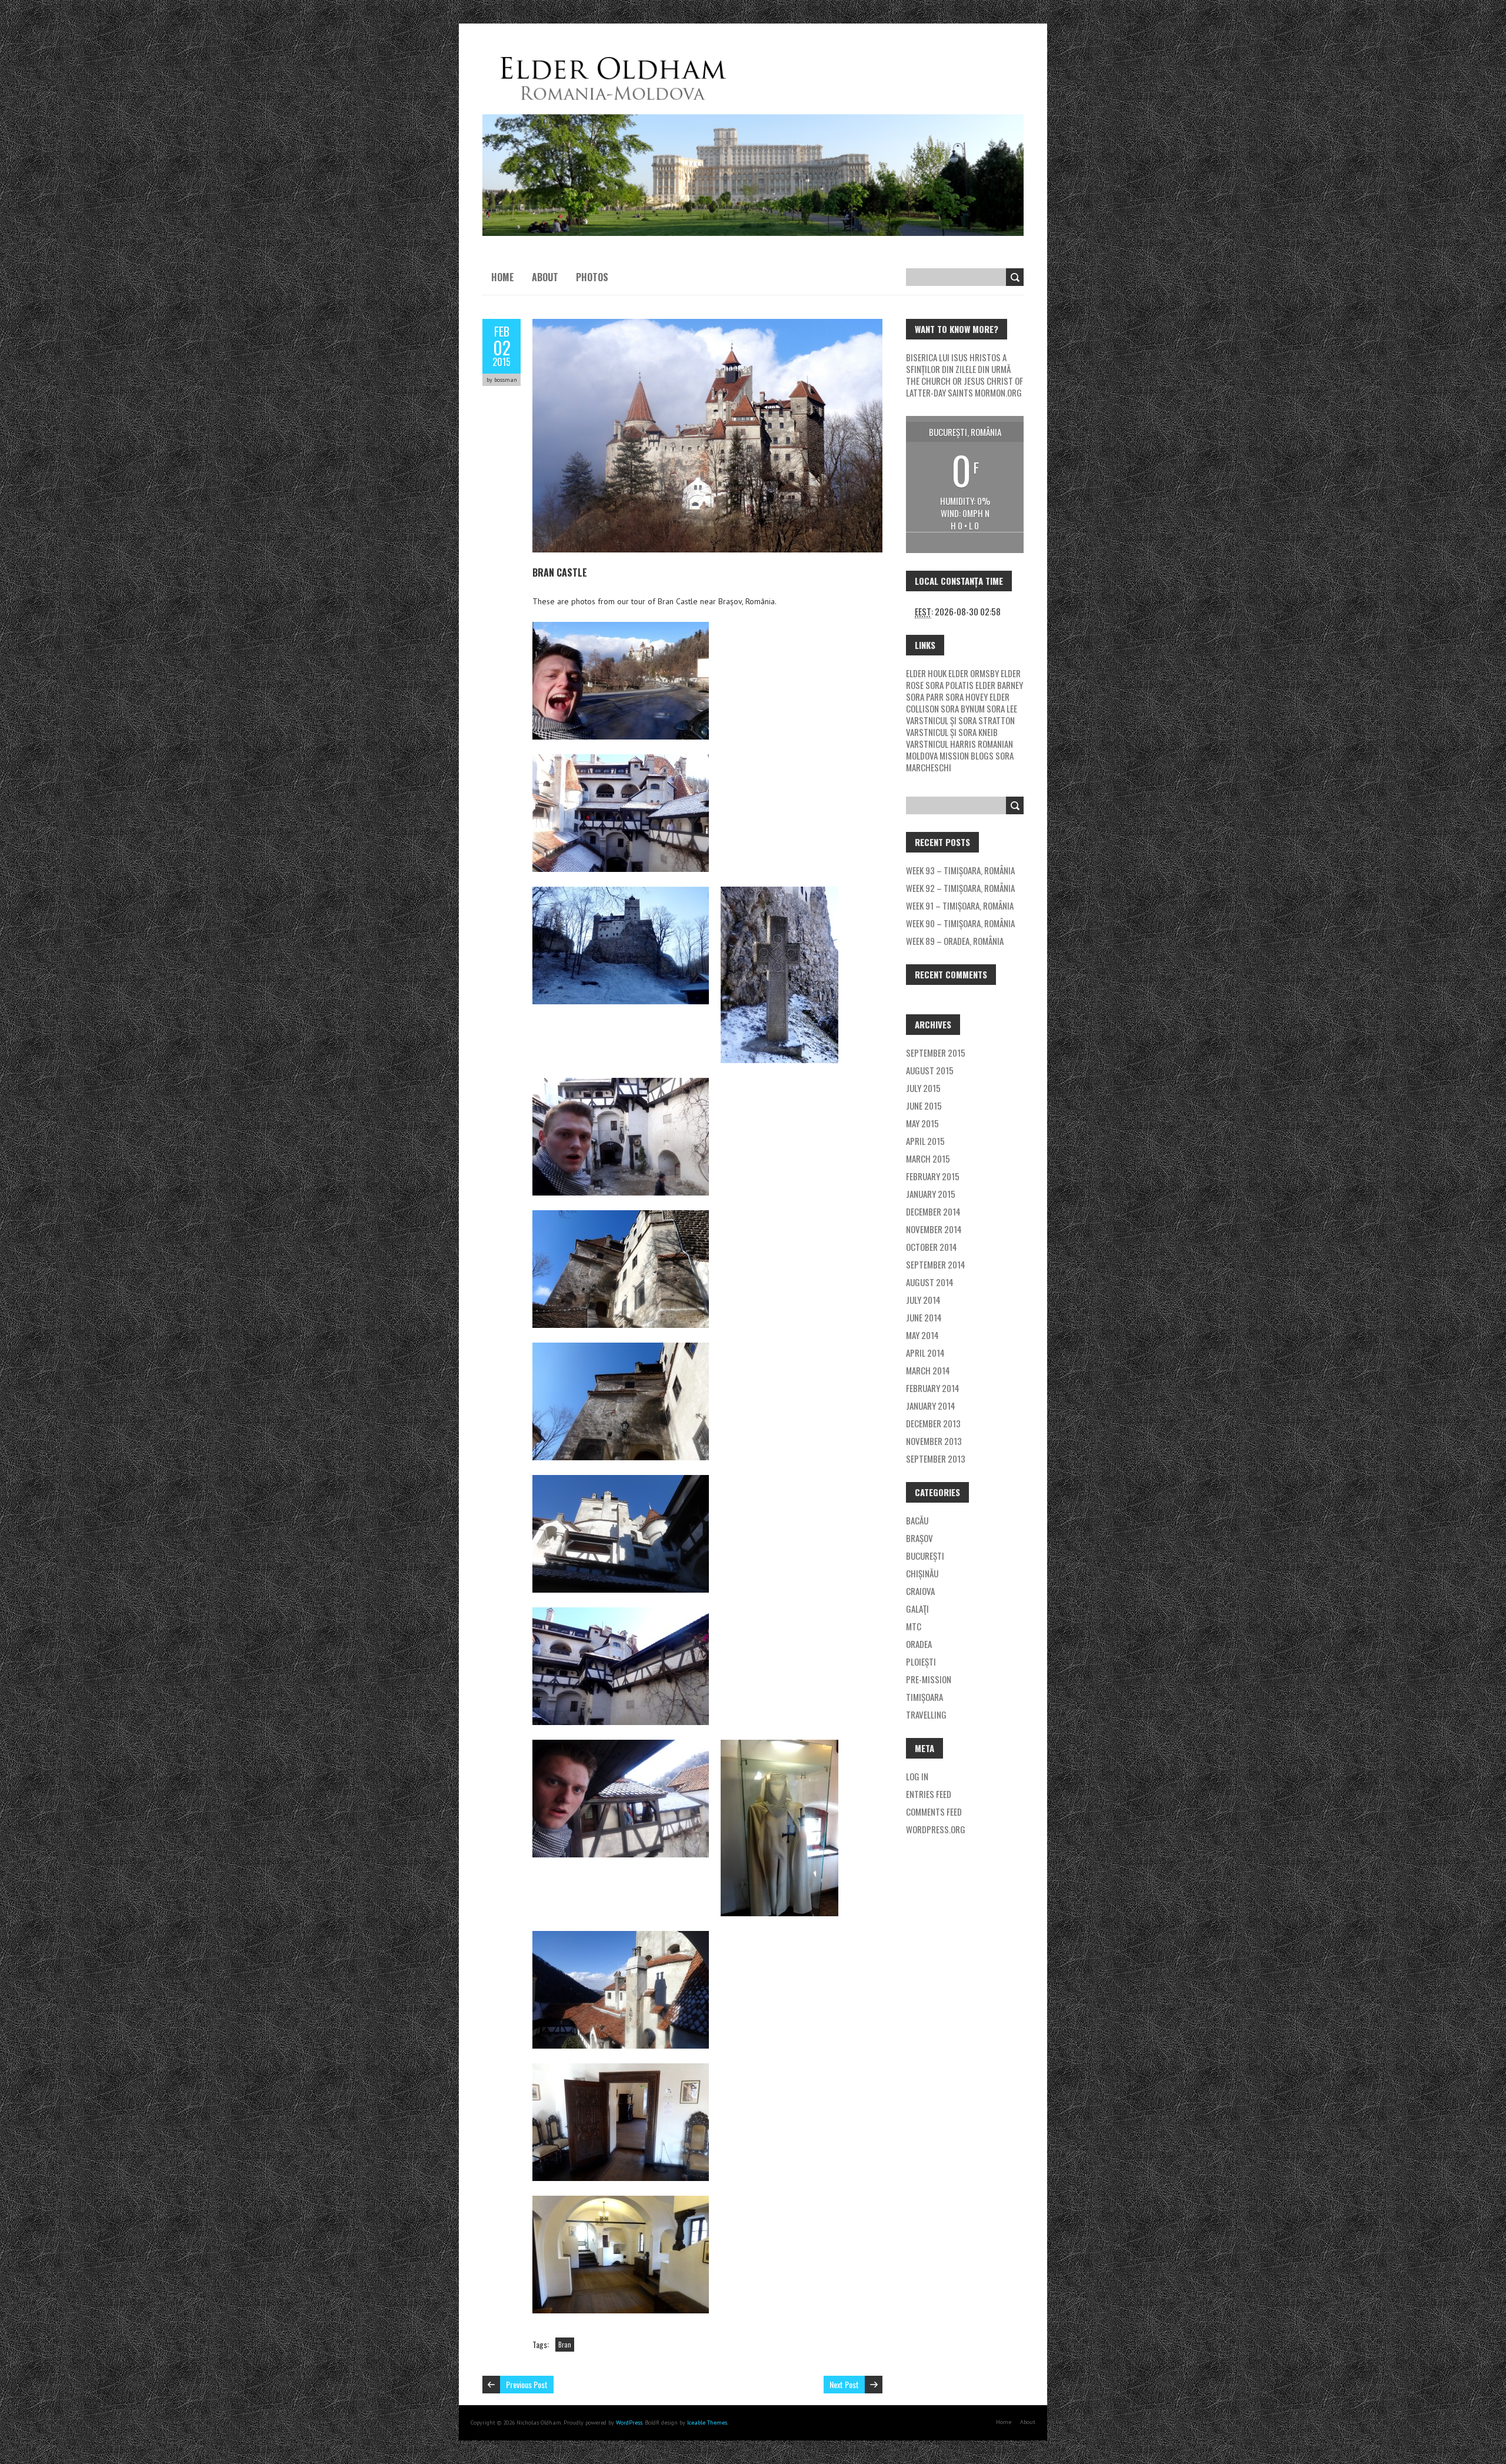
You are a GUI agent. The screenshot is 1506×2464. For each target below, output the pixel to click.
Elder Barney (999, 685)
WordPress (628, 2423)
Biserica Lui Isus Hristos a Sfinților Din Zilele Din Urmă (958, 363)
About (545, 277)
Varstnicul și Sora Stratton (960, 720)
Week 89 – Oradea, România (955, 941)
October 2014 (932, 1247)
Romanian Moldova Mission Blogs (959, 750)
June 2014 (924, 1317)
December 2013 (933, 1423)
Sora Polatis (949, 685)
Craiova (920, 1591)
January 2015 (931, 1194)
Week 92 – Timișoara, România (960, 888)
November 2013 (934, 1441)
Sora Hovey (967, 697)
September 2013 (936, 1459)
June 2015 (924, 1106)
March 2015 (928, 1158)
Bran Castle (560, 572)
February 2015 (933, 1176)
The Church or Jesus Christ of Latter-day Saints (964, 387)
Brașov (919, 1538)
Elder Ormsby (974, 673)
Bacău (917, 1520)
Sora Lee (1002, 708)
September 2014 (936, 1264)
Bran (565, 2345)
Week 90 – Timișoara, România (960, 923)
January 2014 (931, 1406)
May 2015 (922, 1123)
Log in (917, 1776)
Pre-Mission (929, 1679)
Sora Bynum (963, 708)
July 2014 (923, 1300)
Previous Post (527, 2384)
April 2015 (925, 1141)
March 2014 (928, 1370)
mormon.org (998, 392)
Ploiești (921, 1661)
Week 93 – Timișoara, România (960, 870)
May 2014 (922, 1335)
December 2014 (933, 1211)
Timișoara (924, 1697)
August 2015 (930, 1070)
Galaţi (917, 1609)
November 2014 (934, 1229)
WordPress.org (936, 1829)
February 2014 (933, 1388)
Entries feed (929, 1794)
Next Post (844, 2384)
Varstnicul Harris (941, 744)
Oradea (919, 1644)
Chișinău (922, 1573)
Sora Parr (925, 697)
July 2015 (923, 1088)
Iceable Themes (707, 2423)
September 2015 (936, 1053)
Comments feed (934, 1812)
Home (503, 277)
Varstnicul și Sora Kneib (952, 732)
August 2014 (930, 1282)
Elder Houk (926, 673)
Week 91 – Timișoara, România (960, 905)
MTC (914, 1626)
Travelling (926, 1714)
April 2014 (925, 1353)
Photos (592, 277)
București (925, 1556)
